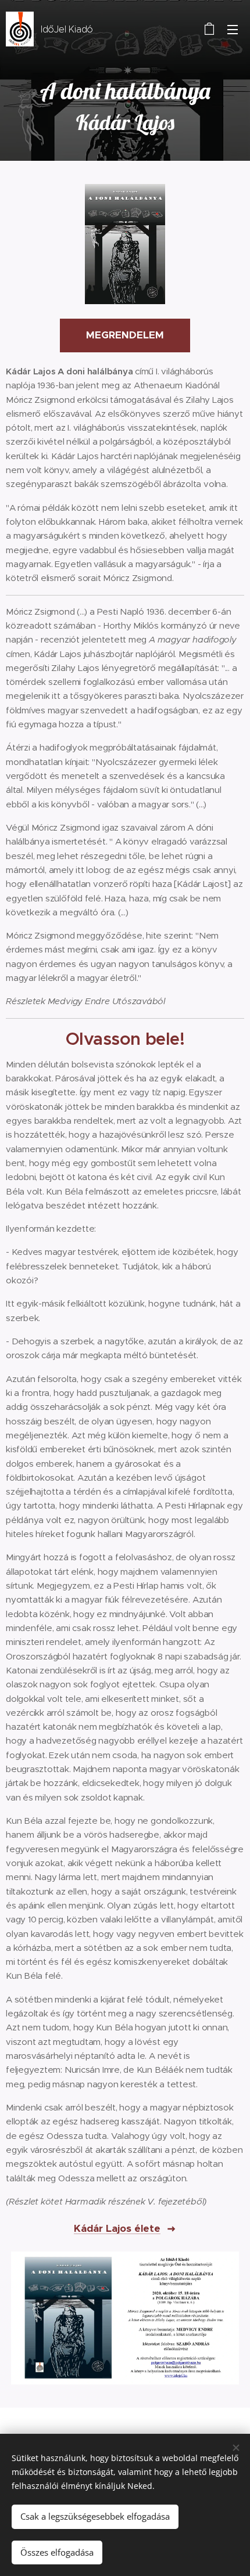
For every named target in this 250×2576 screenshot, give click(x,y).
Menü (233, 29)
